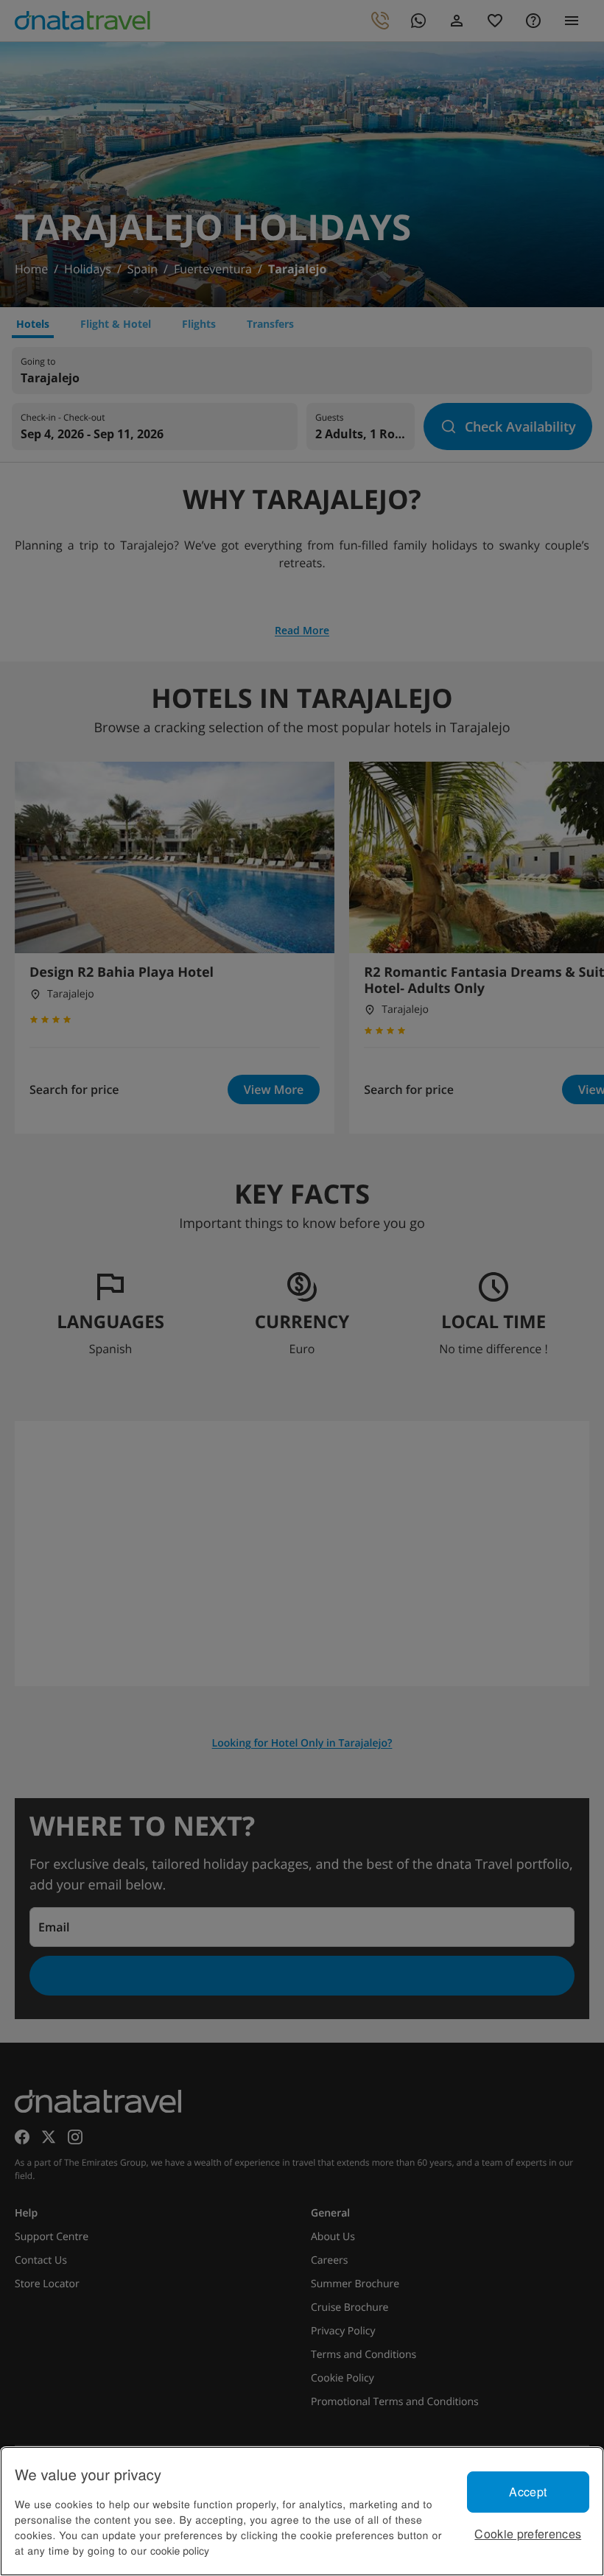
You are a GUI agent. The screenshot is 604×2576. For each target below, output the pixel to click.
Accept (528, 2492)
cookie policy (180, 2550)
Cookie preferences (528, 2534)
